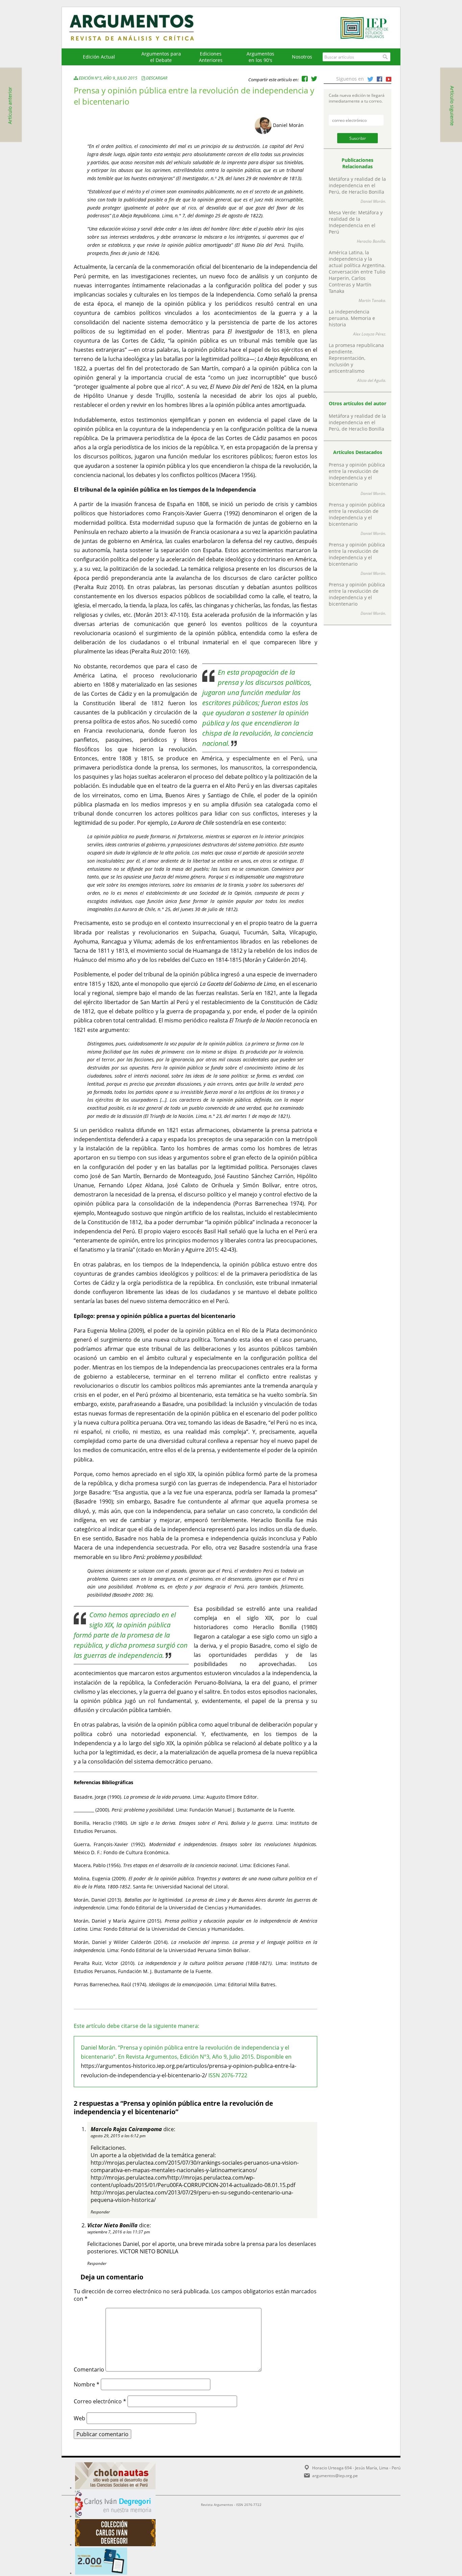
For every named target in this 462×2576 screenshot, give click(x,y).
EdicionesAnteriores (211, 57)
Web (79, 2418)
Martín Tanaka (372, 300)
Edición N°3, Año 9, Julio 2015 (108, 78)
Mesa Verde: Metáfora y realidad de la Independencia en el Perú (356, 222)
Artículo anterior (10, 106)
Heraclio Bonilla (371, 241)
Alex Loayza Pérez (369, 334)
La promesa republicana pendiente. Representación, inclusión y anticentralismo (356, 358)
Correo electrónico (100, 2401)
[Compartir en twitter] (314, 79)
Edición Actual (99, 57)
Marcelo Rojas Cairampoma (126, 2129)
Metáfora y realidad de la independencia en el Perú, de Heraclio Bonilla (357, 185)
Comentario (89, 2369)
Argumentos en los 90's (260, 57)
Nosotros (302, 57)
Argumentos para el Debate (161, 57)
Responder (100, 2212)
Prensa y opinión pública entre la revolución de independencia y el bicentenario (357, 474)
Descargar (157, 78)
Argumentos (138, 28)
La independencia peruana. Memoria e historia (352, 318)
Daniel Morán (288, 125)
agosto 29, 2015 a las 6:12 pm (118, 2136)
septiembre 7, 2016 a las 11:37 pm (119, 2232)
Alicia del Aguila (371, 380)
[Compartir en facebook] (305, 79)
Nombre (87, 2384)
